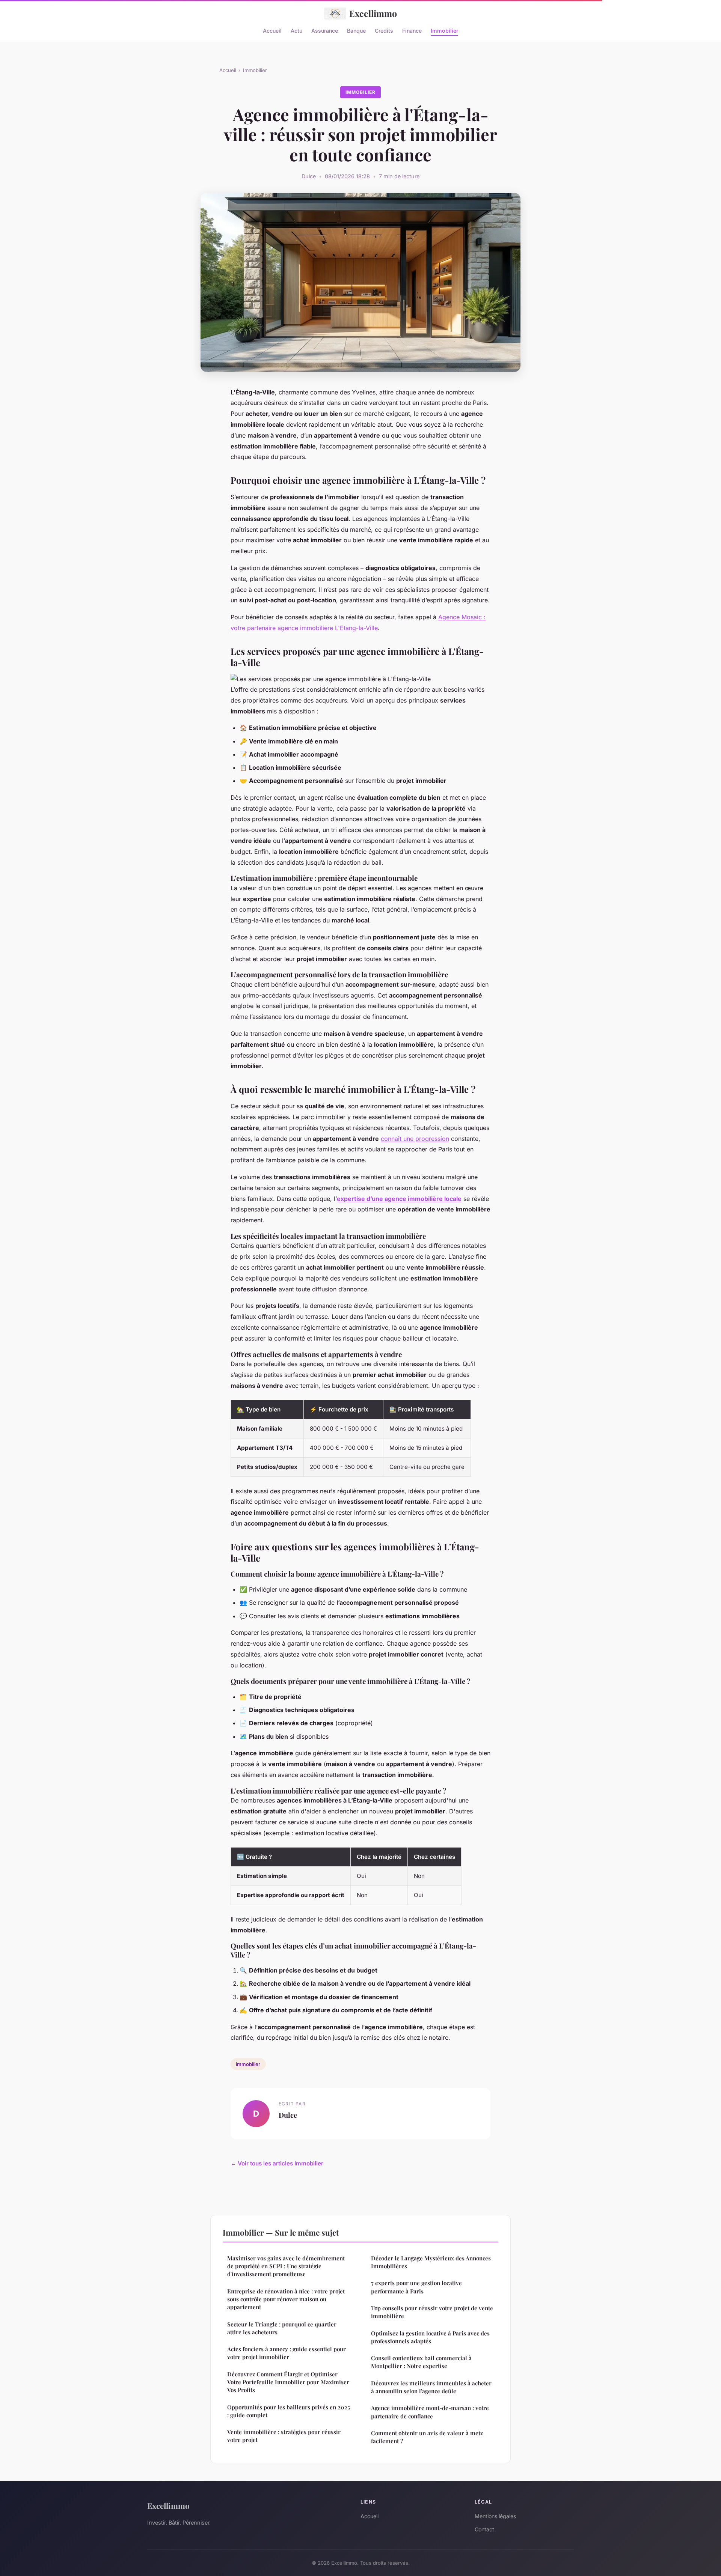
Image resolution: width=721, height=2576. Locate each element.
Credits (384, 30)
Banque (356, 30)
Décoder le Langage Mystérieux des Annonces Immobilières (431, 2262)
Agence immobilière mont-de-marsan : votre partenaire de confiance (430, 2412)
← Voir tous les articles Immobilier (277, 2163)
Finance (412, 30)
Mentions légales (495, 2516)
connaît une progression (415, 1139)
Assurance (325, 30)
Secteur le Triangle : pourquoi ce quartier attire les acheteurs (282, 2328)
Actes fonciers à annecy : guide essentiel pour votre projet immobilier (287, 2353)
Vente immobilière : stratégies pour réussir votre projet (284, 2436)
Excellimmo (373, 13)
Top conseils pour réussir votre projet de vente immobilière (432, 2312)
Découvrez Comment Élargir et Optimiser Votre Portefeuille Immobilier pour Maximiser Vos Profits (288, 2382)
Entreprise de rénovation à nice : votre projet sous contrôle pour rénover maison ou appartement (286, 2299)
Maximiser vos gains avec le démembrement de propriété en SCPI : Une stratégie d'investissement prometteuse (286, 2266)
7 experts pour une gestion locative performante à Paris (416, 2287)
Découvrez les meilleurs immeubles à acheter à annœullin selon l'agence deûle (431, 2387)
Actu (296, 30)
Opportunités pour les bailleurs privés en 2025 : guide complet (289, 2411)
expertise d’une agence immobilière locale (399, 1199)
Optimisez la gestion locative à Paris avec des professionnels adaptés (430, 2337)
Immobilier (444, 30)
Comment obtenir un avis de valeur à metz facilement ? (427, 2437)
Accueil (272, 30)
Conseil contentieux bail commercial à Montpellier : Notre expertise (421, 2362)
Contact (484, 2529)
